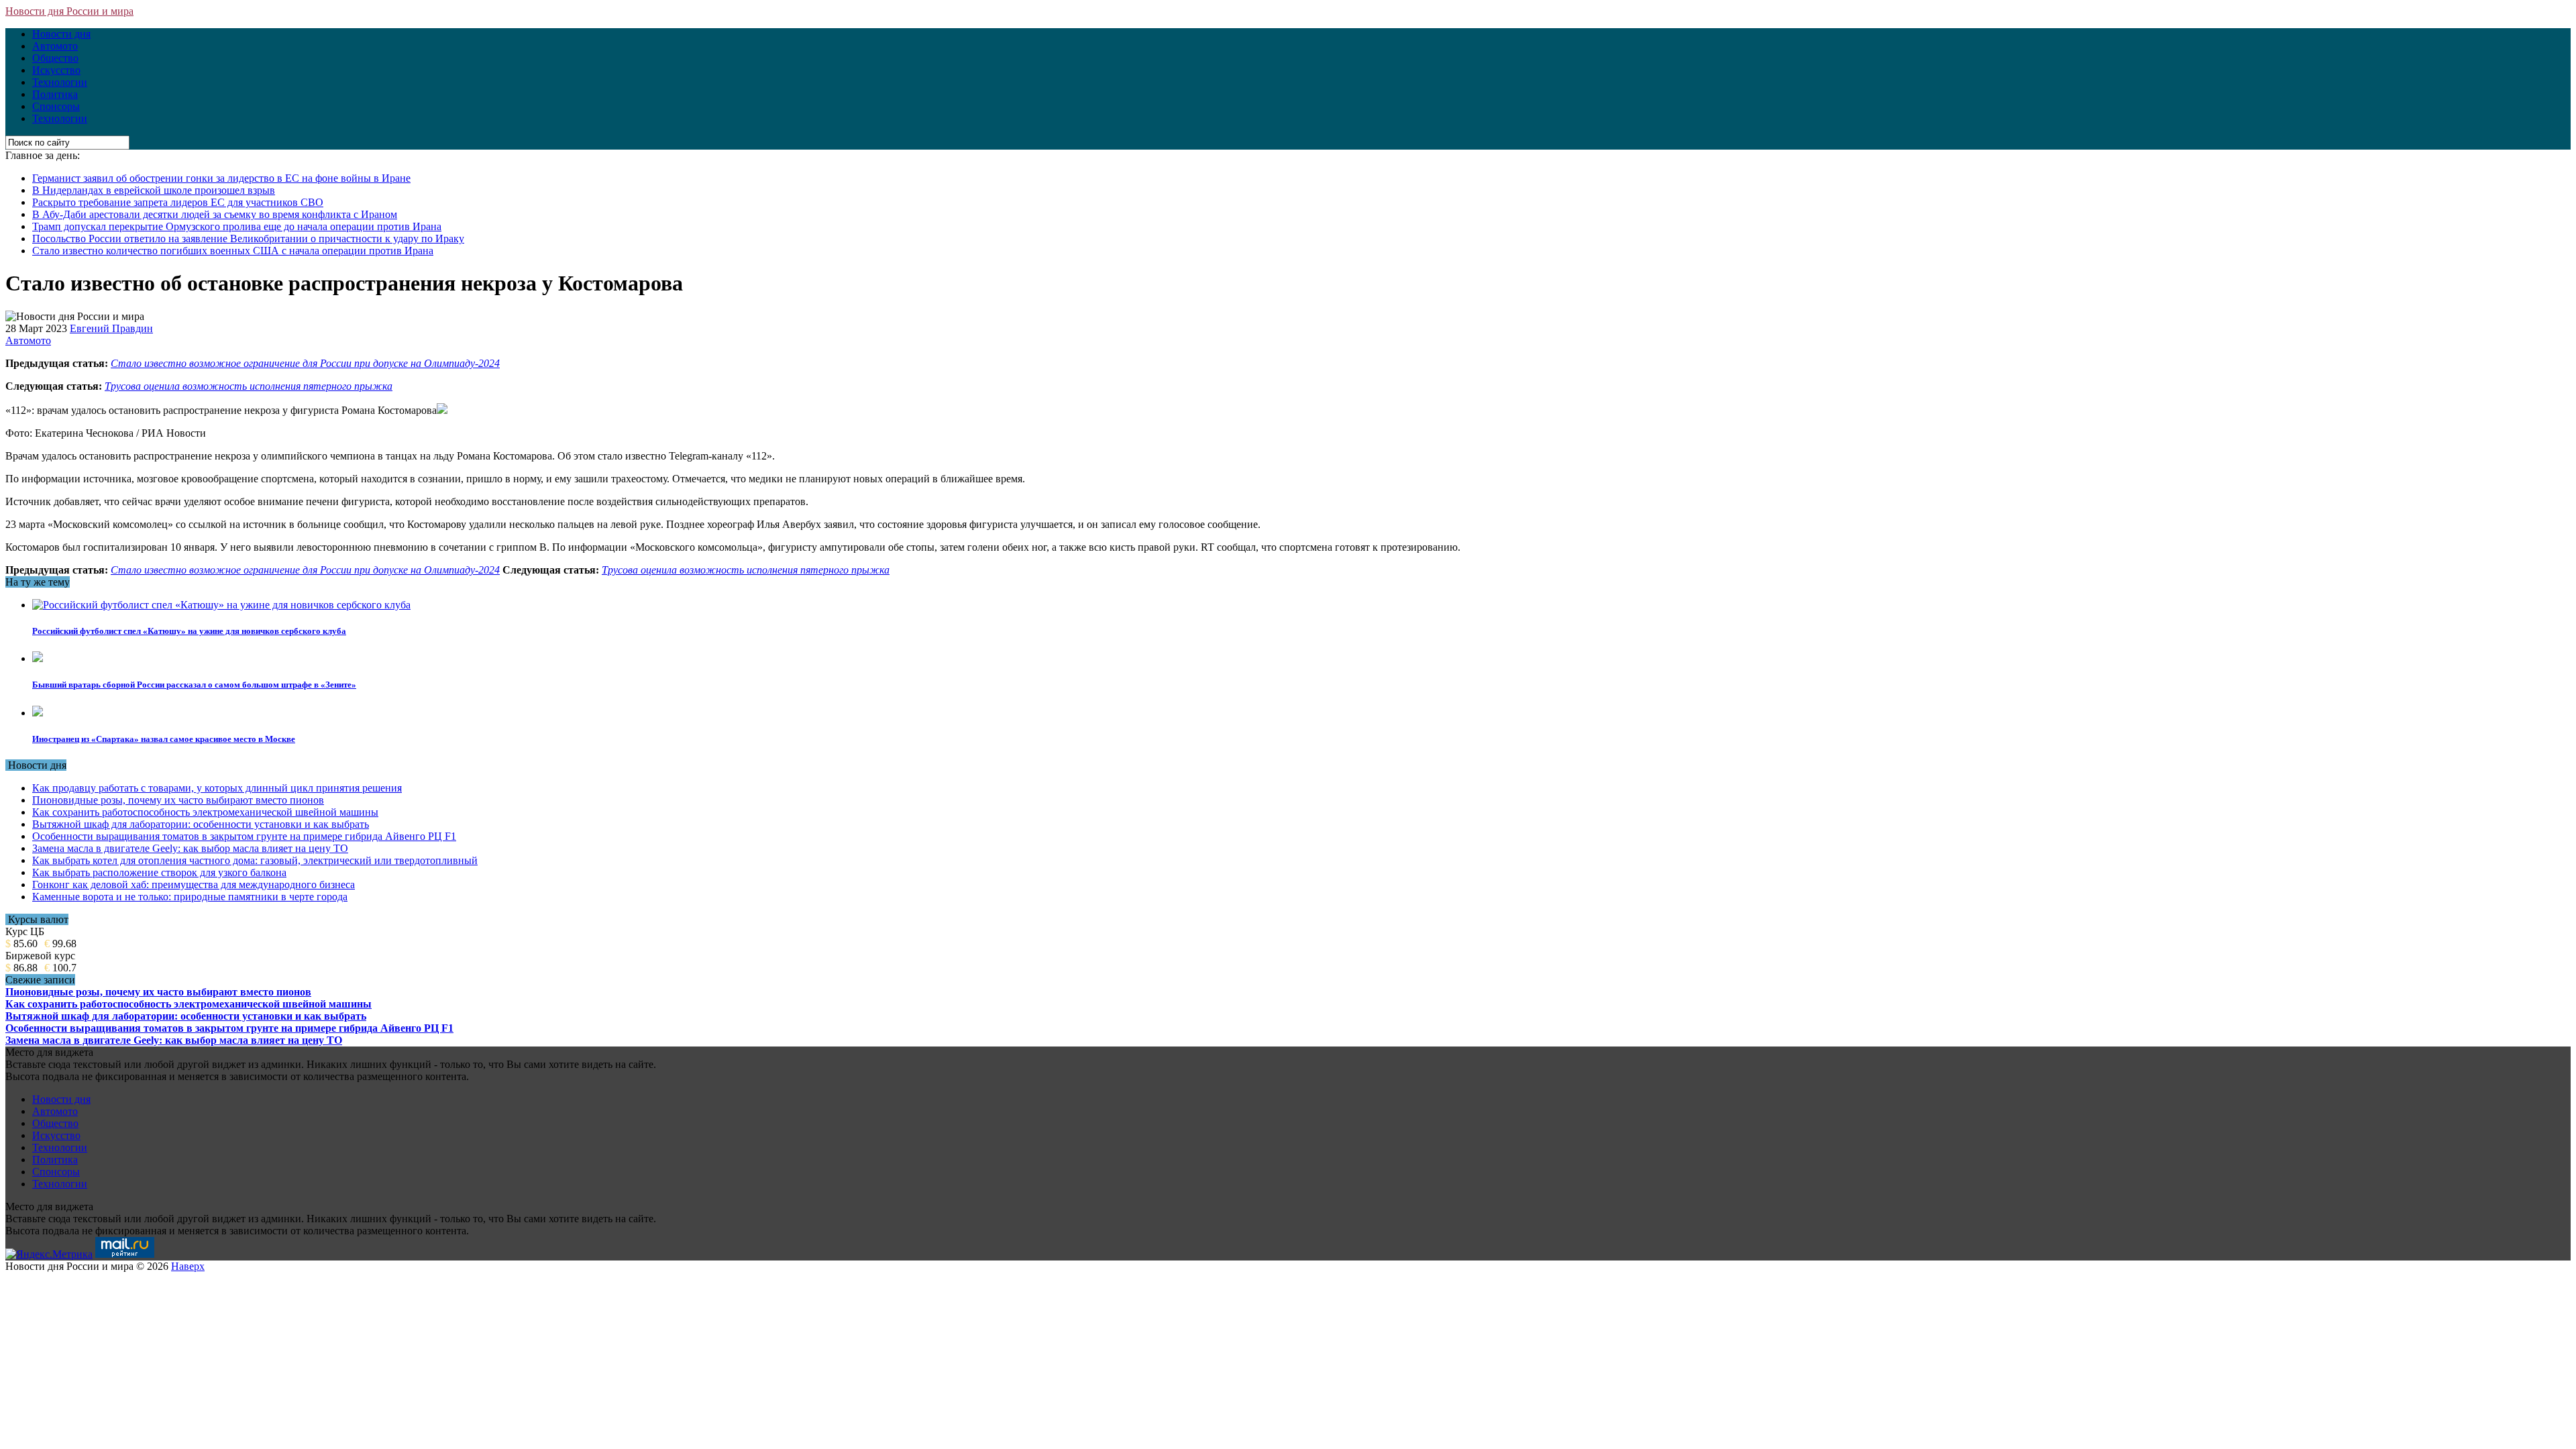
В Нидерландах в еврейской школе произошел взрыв (154, 190)
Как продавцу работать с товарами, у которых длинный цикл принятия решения (217, 788)
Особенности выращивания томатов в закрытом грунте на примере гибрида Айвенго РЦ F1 (244, 836)
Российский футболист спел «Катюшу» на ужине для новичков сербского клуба (189, 631)
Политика (55, 94)
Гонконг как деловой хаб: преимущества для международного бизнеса (194, 884)
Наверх (188, 1266)
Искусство (56, 70)
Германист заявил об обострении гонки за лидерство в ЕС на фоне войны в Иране (221, 178)
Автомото (55, 46)
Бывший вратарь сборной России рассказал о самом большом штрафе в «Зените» (194, 685)
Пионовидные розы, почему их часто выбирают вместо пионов (178, 800)
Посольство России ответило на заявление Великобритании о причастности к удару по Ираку (248, 238)
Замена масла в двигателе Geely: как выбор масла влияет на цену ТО (190, 848)
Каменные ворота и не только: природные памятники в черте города (190, 897)
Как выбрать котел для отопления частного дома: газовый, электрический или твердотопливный (255, 860)
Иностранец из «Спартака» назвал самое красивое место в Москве (164, 739)
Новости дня (61, 34)
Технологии (60, 82)
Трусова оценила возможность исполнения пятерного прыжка (249, 386)
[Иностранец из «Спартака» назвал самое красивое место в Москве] (38, 713)
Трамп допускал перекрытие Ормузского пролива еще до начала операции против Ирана (237, 226)
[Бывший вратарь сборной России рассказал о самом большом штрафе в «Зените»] (38, 658)
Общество (55, 58)
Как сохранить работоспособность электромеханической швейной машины (205, 812)
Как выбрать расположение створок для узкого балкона (159, 872)
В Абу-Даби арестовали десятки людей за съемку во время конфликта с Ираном (215, 214)
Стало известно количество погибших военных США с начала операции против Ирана (233, 251)
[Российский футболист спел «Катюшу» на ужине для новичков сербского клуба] (221, 605)
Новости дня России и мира (69, 11)
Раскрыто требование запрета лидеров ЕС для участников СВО (178, 202)
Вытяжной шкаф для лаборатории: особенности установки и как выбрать (201, 824)
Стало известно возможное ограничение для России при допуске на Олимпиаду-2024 (305, 363)
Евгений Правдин (111, 328)
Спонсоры (56, 106)
